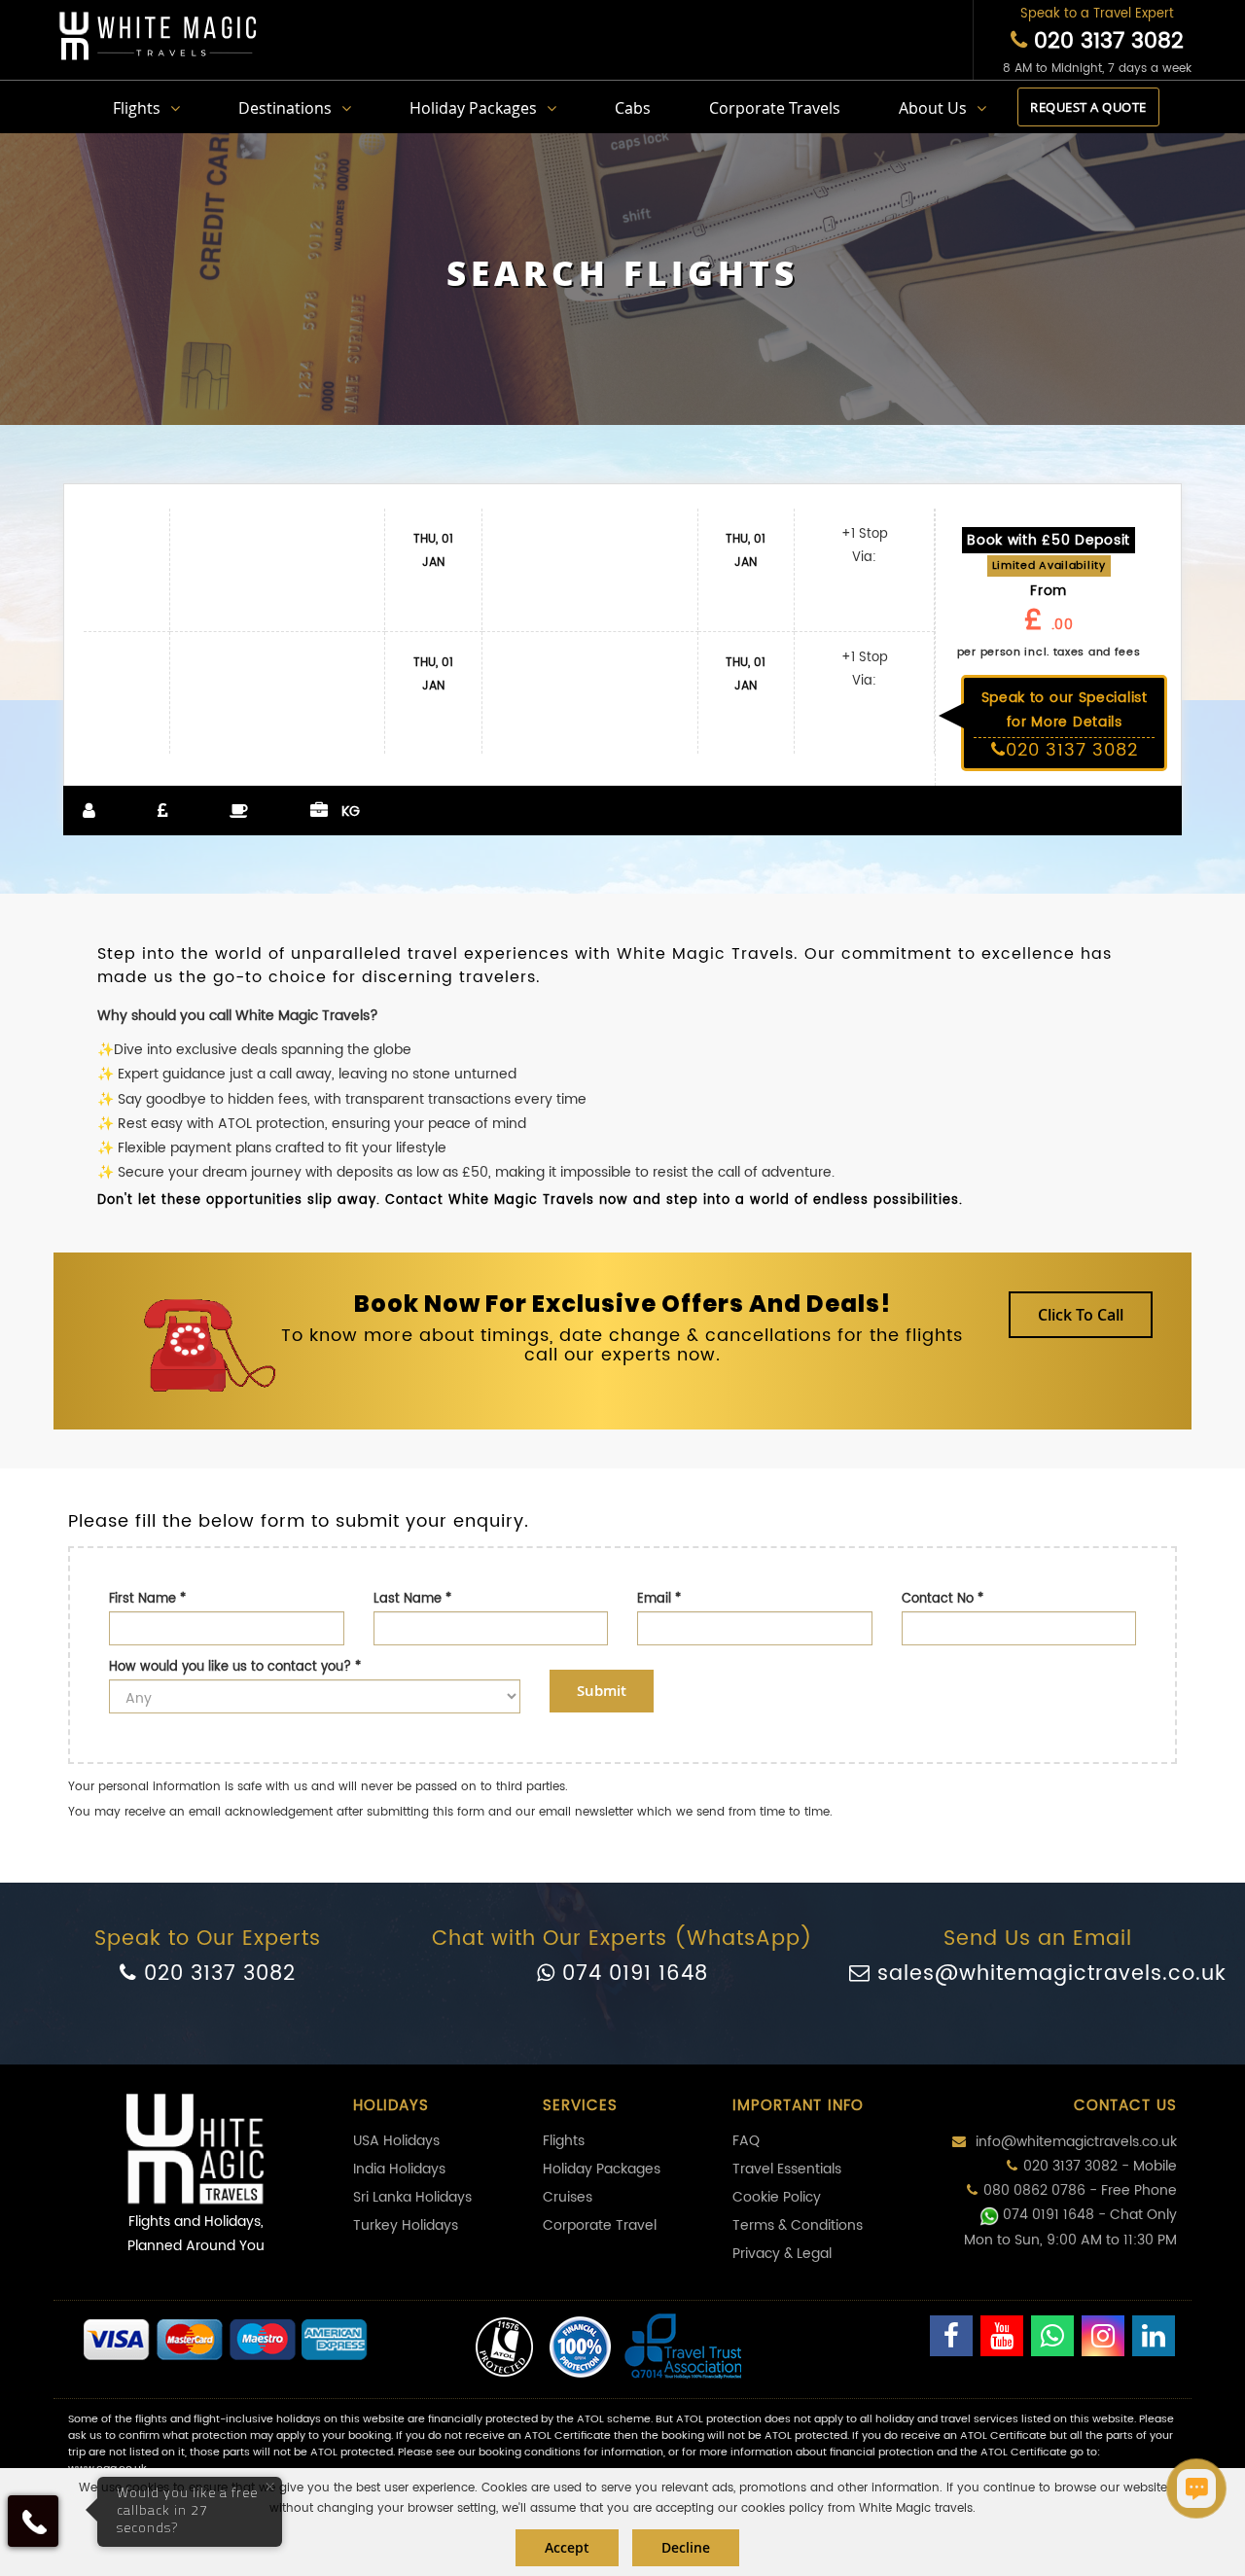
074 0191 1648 (632, 1974)
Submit (602, 1691)
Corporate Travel (600, 2225)
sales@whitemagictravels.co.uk (1049, 1974)
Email (659, 1599)
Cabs (633, 108)
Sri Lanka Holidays (412, 2197)
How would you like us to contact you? (235, 1667)
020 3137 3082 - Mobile (1100, 2166)
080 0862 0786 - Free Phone (1080, 2190)
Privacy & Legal (782, 2254)
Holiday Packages (473, 108)
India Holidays (399, 2169)
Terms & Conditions (798, 2225)
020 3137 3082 (1105, 41)
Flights (137, 108)
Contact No (943, 1599)
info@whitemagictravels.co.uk (1074, 2142)
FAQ (746, 2141)
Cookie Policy (777, 2197)
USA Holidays (396, 2141)
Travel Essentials (787, 2169)
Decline (686, 2547)
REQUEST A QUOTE (1088, 107)
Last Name (412, 1599)
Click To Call (1081, 1315)
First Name (147, 1599)
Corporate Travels (775, 108)
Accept (567, 2547)
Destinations (285, 108)
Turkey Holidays (406, 2225)
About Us (933, 108)
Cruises (568, 2197)
